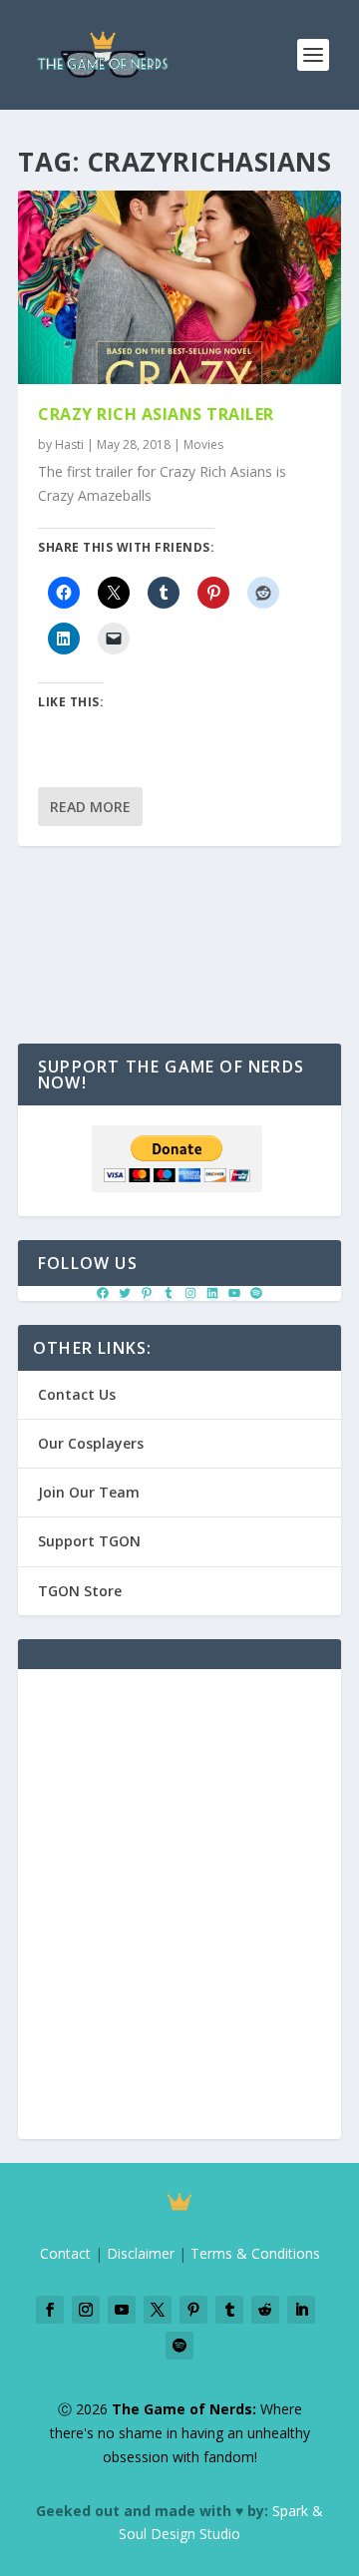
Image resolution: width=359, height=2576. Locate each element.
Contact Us (77, 1394)
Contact (65, 2253)
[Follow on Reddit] (265, 2310)
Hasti (69, 444)
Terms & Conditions (255, 2253)
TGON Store (80, 1591)
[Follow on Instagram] (86, 2310)
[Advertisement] (179, 1916)
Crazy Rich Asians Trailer (156, 414)
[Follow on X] (158, 2310)
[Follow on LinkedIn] (301, 2310)
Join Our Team (89, 1492)
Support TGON (89, 1541)
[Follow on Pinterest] (193, 2310)
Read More (90, 807)
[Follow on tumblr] (229, 2310)
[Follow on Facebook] (50, 2310)
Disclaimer (141, 2253)
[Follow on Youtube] (122, 2310)
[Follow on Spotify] (179, 2346)
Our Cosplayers (91, 1443)
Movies (203, 444)
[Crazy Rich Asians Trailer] (179, 287)
